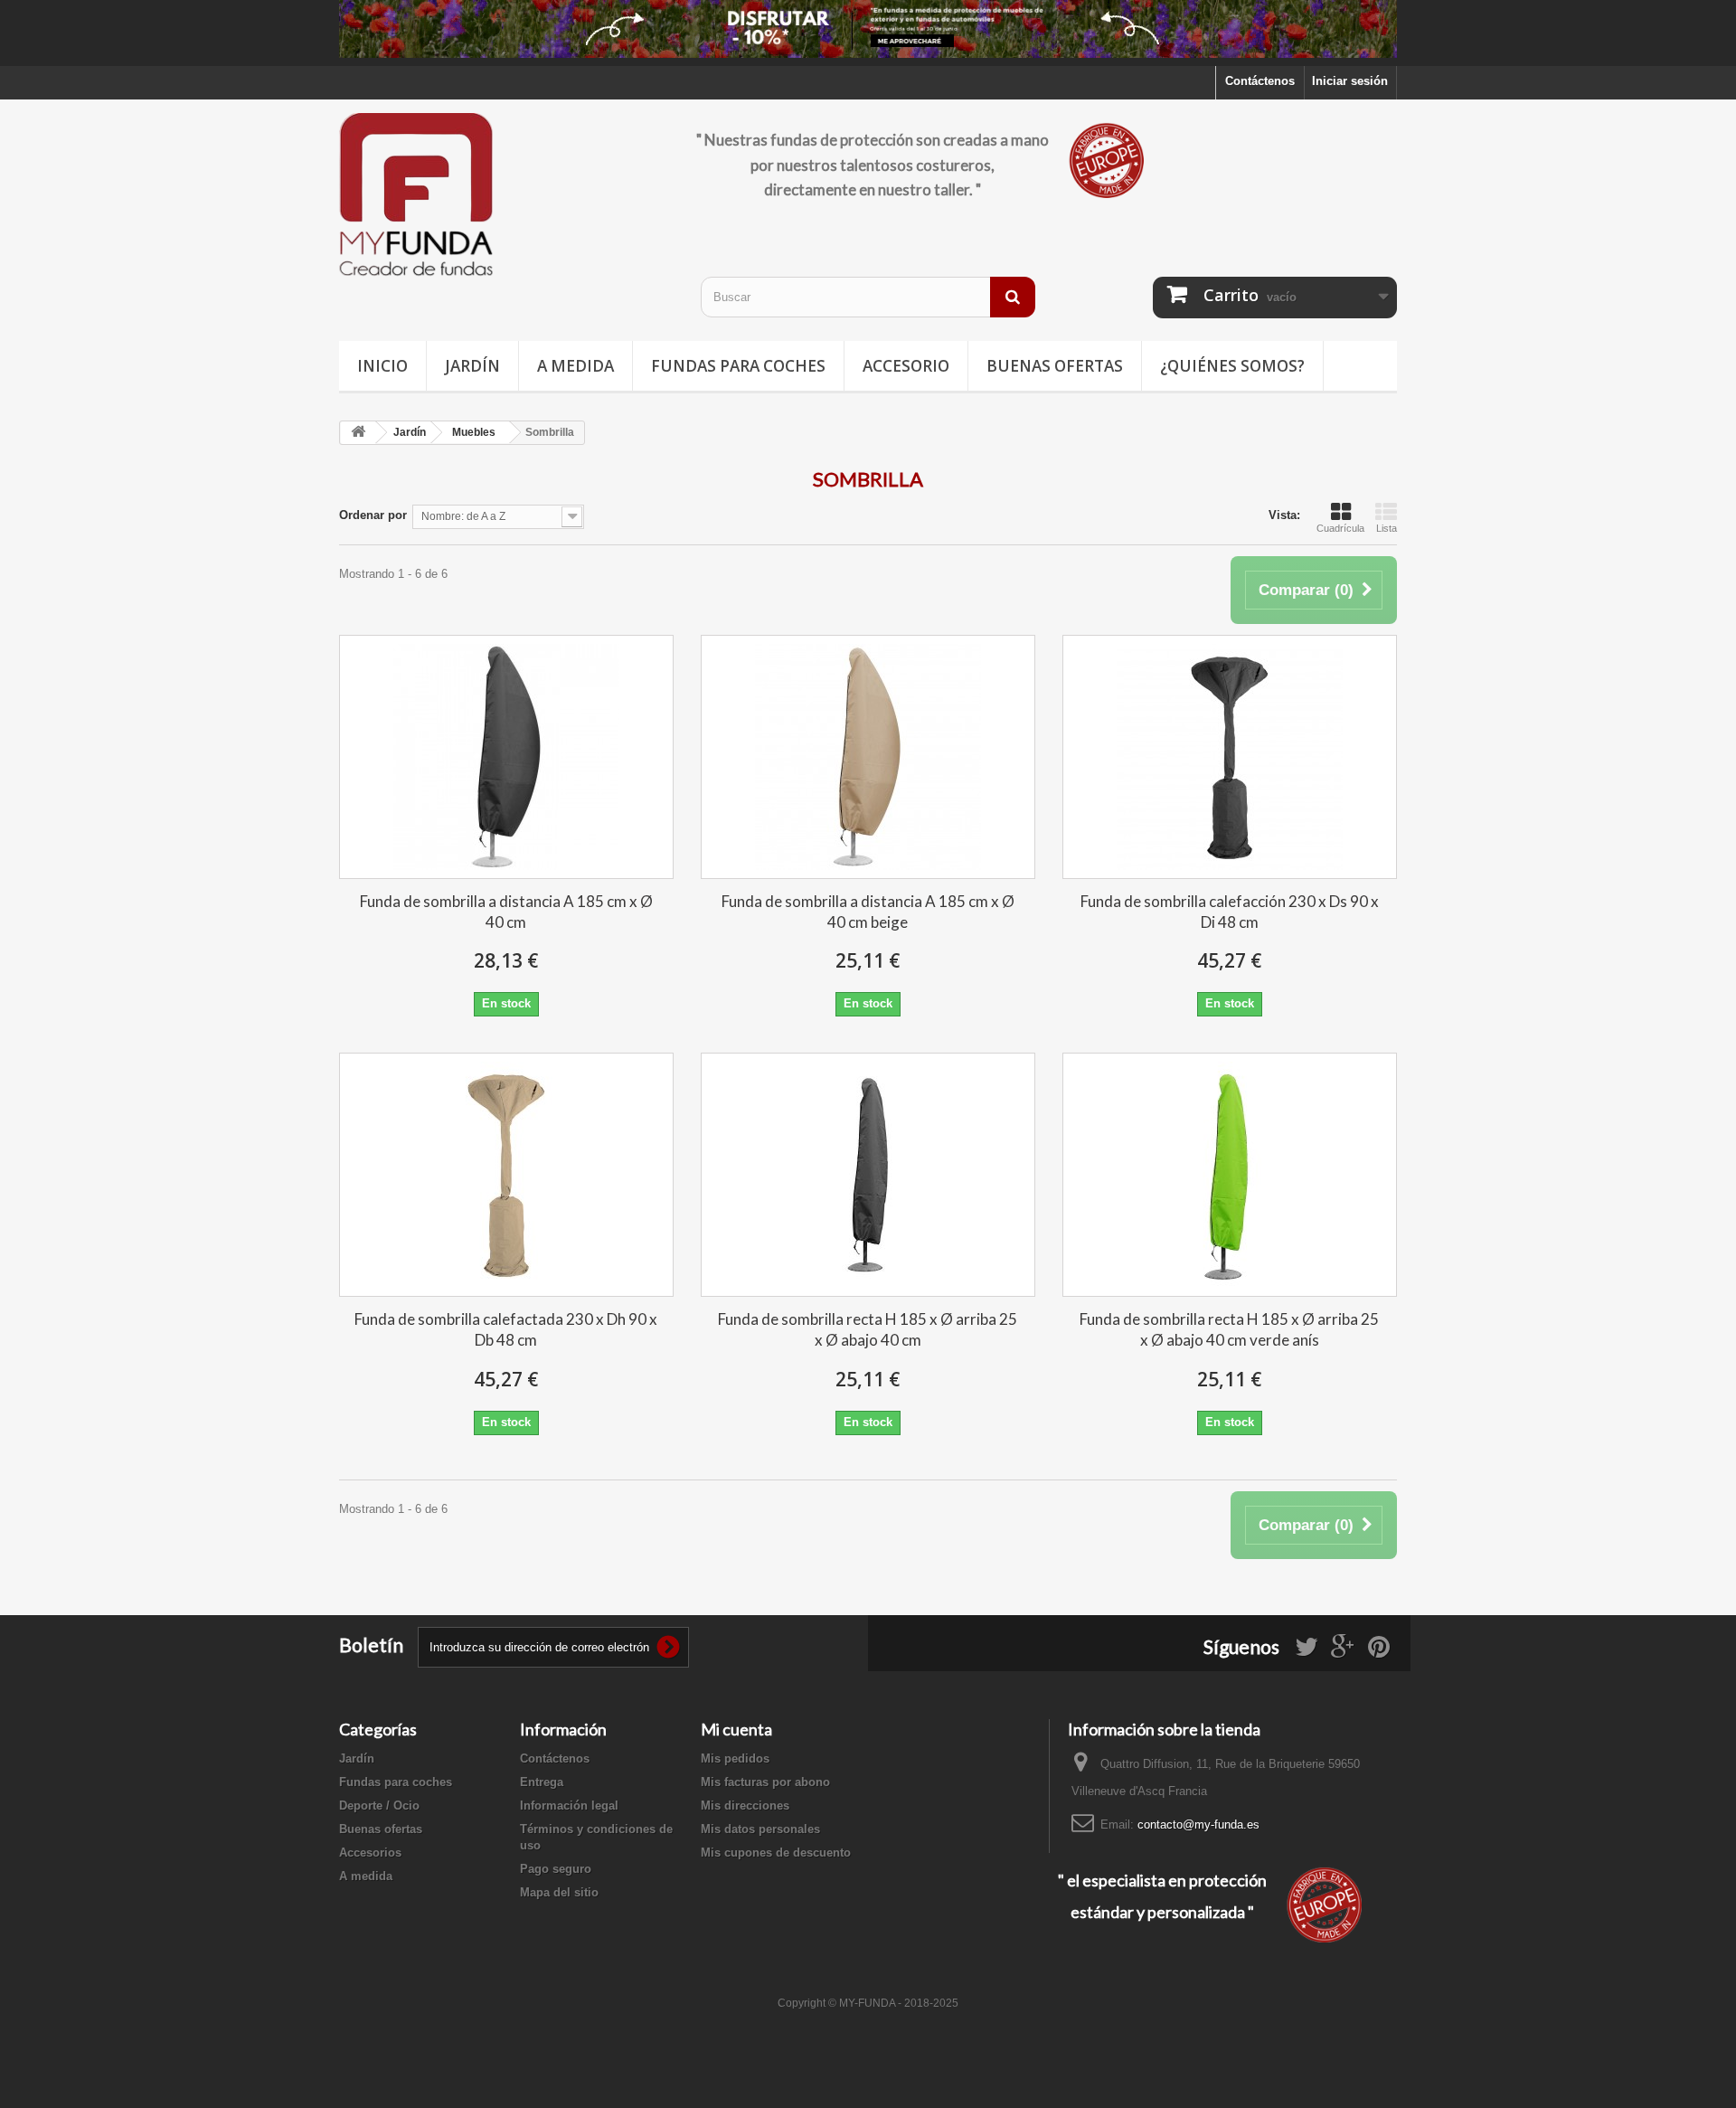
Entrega (542, 1782)
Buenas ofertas (1055, 366)
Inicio (382, 366)
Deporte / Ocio (379, 1806)
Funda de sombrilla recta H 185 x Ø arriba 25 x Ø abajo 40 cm (868, 1329)
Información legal (569, 1806)
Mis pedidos (735, 1758)
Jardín (472, 366)
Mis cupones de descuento (776, 1853)
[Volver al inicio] (358, 433)
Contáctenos (1260, 81)
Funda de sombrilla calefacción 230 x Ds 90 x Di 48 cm (1230, 912)
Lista (1387, 528)
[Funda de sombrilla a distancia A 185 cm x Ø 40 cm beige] (868, 757)
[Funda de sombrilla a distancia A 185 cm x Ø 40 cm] (506, 757)
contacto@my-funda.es (1198, 1824)
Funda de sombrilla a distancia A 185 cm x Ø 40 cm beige (868, 912)
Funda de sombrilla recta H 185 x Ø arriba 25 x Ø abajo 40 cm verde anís (1229, 1329)
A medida (576, 366)
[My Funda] (506, 196)
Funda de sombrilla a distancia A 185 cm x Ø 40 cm (506, 912)
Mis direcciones (745, 1806)
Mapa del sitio (559, 1892)
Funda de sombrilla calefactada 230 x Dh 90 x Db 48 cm (506, 1329)
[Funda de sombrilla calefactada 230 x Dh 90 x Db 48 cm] (506, 1175)
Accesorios (370, 1853)
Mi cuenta (736, 1729)
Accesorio (906, 366)
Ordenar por (373, 515)
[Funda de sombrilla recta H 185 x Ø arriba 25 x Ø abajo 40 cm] (868, 1175)
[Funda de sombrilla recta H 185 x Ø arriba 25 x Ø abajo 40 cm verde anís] (1230, 1175)
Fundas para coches (738, 366)
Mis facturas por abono (765, 1782)
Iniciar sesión (1350, 81)
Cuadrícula (1340, 528)
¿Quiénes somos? (1232, 366)
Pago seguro (556, 1869)
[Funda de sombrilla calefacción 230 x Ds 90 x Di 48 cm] (1230, 757)
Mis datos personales (760, 1829)
